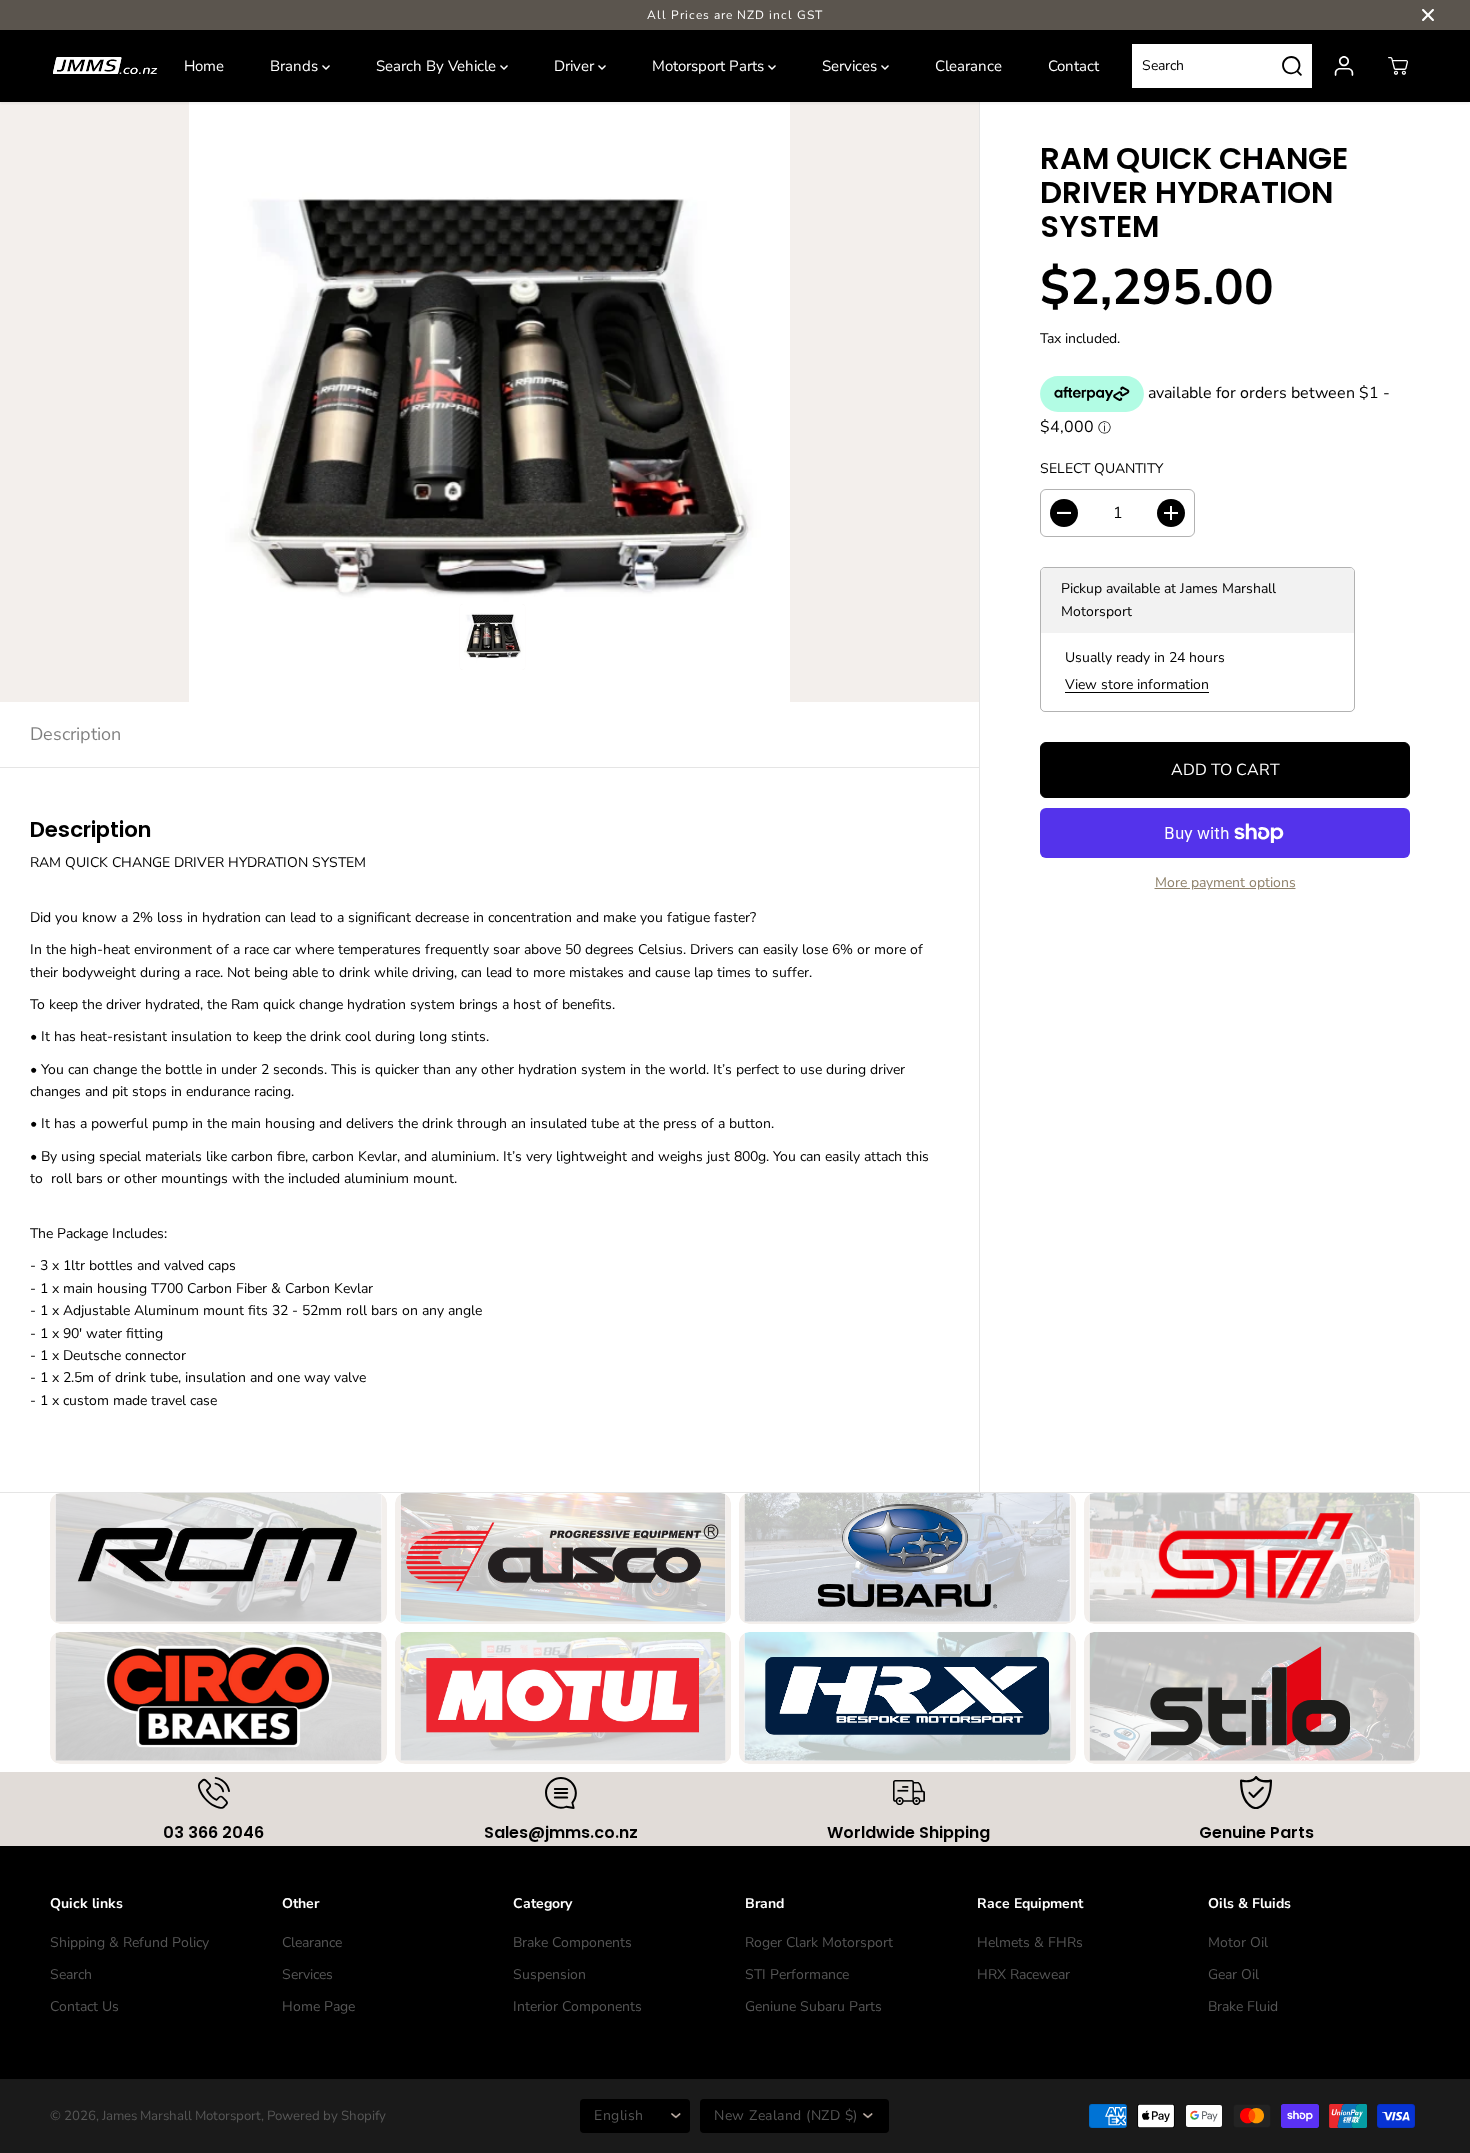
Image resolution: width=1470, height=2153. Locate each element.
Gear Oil (1233, 1974)
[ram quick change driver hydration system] (489, 402)
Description (75, 734)
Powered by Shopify (326, 2116)
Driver (576, 66)
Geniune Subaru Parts (813, 2006)
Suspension (549, 1974)
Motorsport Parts (710, 66)
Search (71, 1974)
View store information (1137, 684)
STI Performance (797, 1974)
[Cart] (1398, 66)
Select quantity (1101, 468)
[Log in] (1344, 66)
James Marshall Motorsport (181, 2116)
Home (204, 66)
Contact (1073, 66)
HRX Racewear (1023, 1974)
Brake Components (572, 1942)
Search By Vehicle (438, 66)
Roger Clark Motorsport (819, 1942)
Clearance (968, 66)
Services (851, 66)
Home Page (318, 2006)
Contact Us (84, 2006)
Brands (296, 66)
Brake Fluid (1243, 2006)
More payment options (1225, 882)
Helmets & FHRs (1030, 1942)
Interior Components (577, 2006)
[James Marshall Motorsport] (105, 66)
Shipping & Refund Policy (129, 1942)
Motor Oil (1238, 1942)
